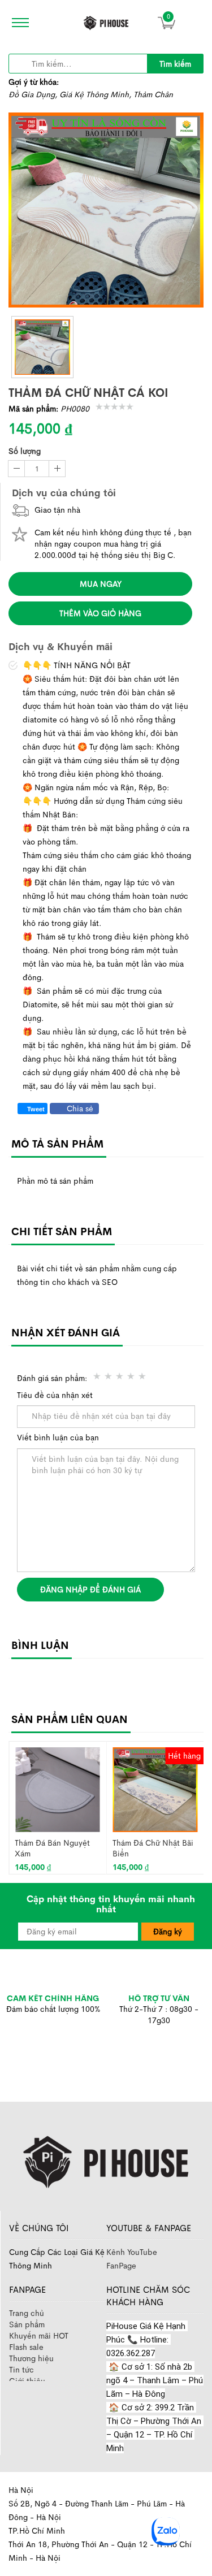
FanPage (121, 2266)
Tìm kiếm (175, 64)
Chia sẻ (79, 1109)
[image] (106, 23)
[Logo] (106, 2160)
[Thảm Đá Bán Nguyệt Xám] (57, 1789)
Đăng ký (168, 1932)
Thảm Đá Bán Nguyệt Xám (52, 1848)
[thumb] (42, 347)
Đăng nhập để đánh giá (90, 1590)
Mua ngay (101, 584)
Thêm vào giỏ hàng (100, 613)
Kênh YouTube (132, 2252)
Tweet (35, 1109)
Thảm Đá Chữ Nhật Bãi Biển (153, 1848)
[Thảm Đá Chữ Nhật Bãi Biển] (155, 1789)
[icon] (17, 23)
